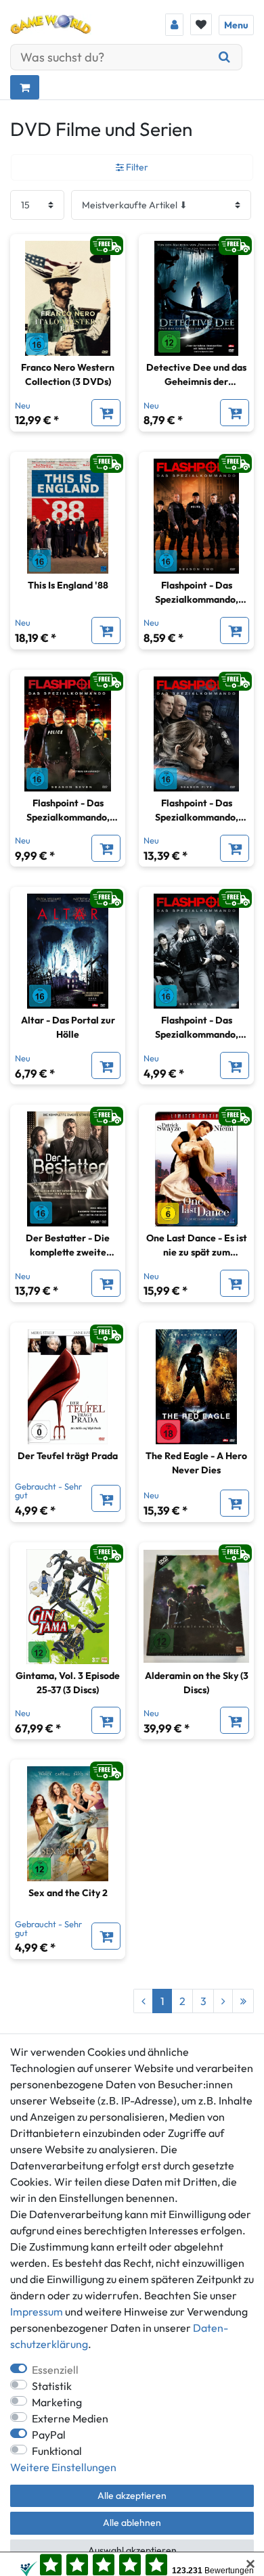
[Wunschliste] (201, 24)
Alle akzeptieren (132, 2495)
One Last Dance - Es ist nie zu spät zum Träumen (197, 1246)
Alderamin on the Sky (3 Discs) (197, 1683)
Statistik (52, 2386)
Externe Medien (70, 2418)
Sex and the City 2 (68, 1893)
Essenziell (55, 2370)
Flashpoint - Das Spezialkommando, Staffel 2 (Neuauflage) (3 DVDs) (196, 593)
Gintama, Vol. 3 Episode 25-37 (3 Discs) (68, 1683)
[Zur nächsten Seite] (223, 2001)
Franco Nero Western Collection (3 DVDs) (68, 374)
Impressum (37, 2311)
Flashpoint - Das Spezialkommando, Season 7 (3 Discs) (68, 811)
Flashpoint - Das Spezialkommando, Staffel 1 (197, 1028)
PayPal (49, 2435)
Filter (136, 167)
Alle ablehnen (132, 2523)
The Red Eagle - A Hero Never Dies (196, 1463)
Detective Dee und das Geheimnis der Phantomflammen (196, 375)
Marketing (57, 2402)
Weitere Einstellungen (63, 2467)
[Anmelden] (174, 25)
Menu (236, 25)
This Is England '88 (68, 585)
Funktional (57, 2451)
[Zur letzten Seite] (243, 2001)
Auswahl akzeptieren (132, 2550)
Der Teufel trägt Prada (68, 1456)
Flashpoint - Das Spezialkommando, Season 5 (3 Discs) (197, 811)
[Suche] (225, 57)
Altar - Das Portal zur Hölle (68, 1027)
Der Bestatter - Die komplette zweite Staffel (68, 1246)
